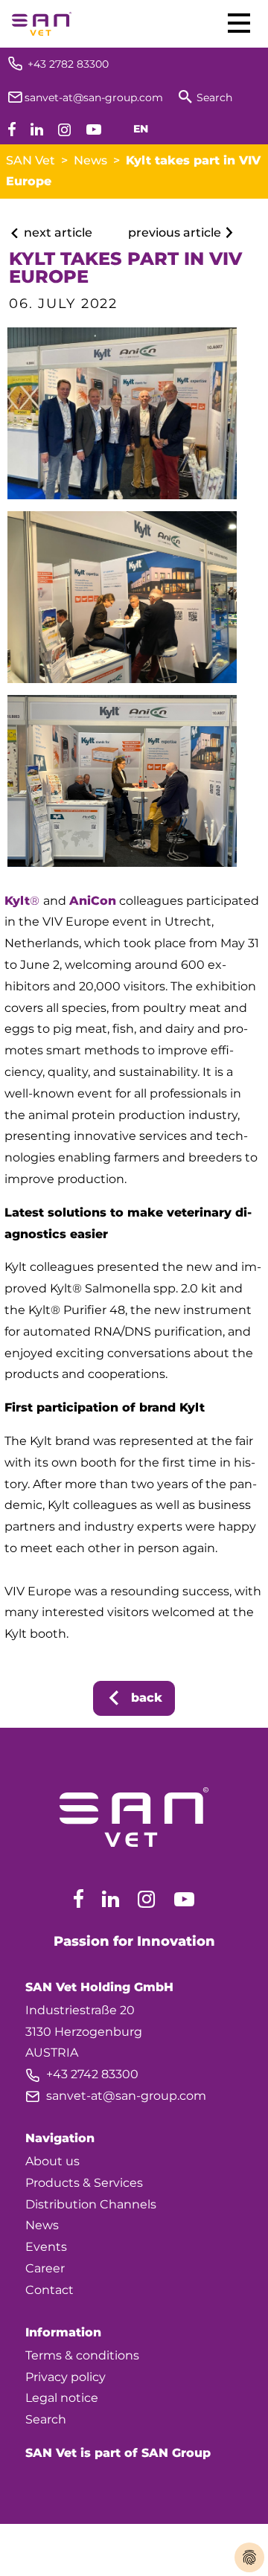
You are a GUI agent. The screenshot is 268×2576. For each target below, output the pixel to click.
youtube (184, 1899)
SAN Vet (31, 160)
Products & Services (84, 2183)
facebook (79, 1899)
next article (57, 233)
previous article (176, 233)
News (90, 160)
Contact (50, 2290)
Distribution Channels (91, 2204)
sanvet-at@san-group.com (116, 2096)
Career (45, 2268)
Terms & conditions (82, 2355)
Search (46, 2419)
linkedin (111, 1899)
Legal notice (62, 2398)
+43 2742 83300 (82, 2074)
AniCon (93, 901)
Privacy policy (66, 2377)
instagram (146, 1899)
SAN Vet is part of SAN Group (118, 2453)
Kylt (17, 901)
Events (46, 2247)
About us (52, 2161)
